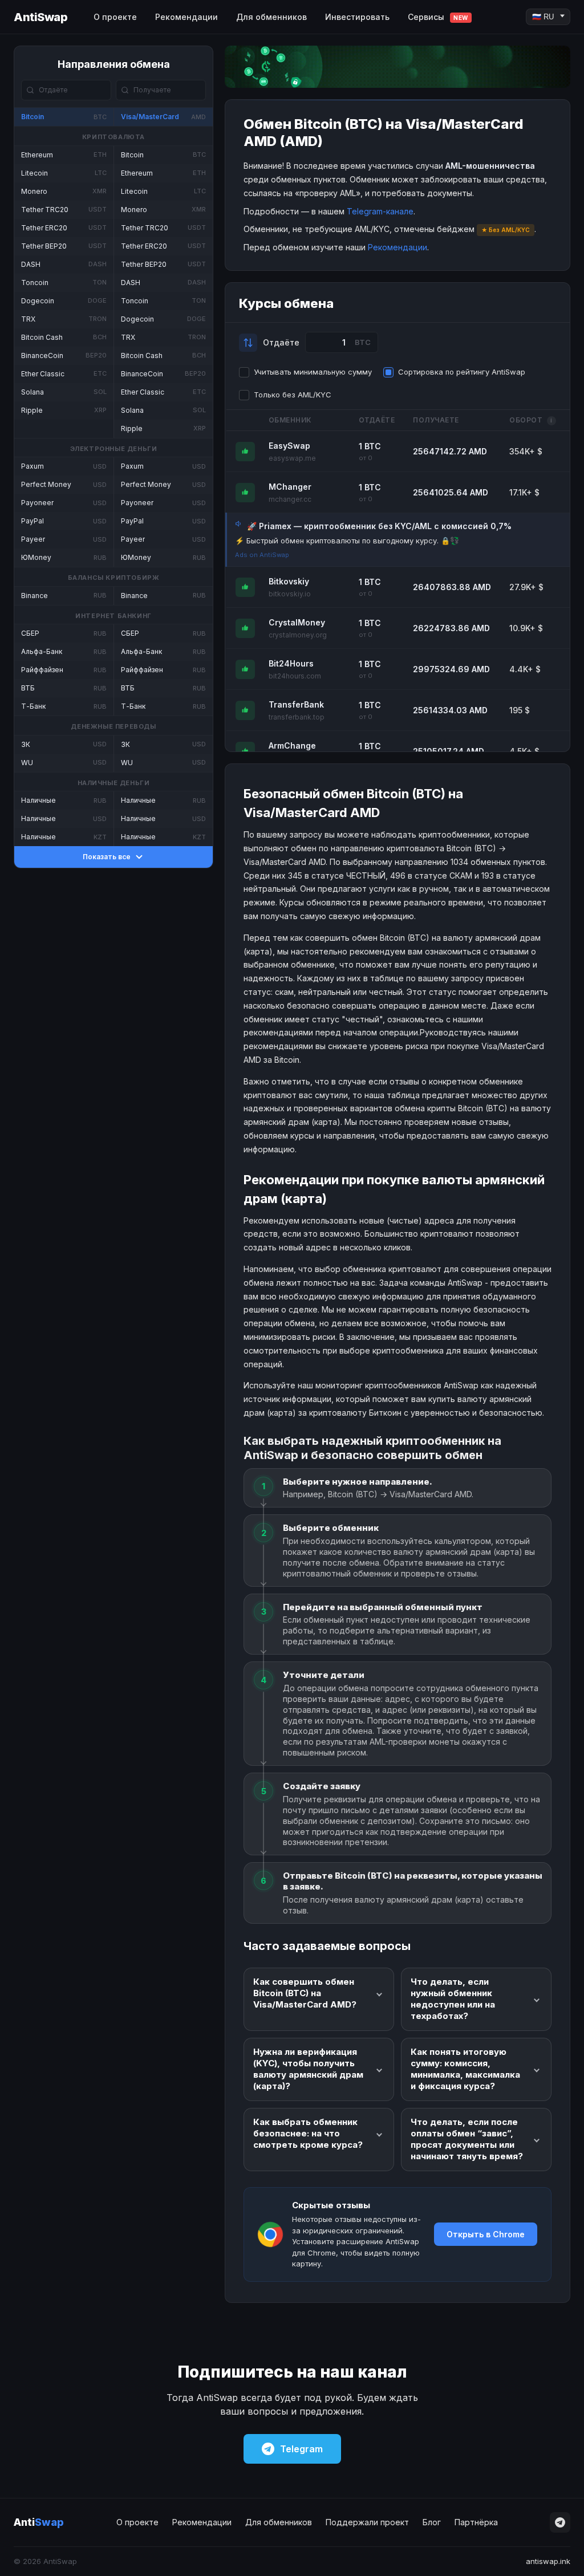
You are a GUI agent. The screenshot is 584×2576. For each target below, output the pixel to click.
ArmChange (292, 745)
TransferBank (296, 704)
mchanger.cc (290, 499)
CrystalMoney (297, 622)
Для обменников (271, 17)
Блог (432, 2522)
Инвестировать (357, 17)
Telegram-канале (380, 211)
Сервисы (438, 17)
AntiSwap (40, 17)
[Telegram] (560, 2522)
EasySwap (289, 446)
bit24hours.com (295, 676)
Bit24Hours (291, 663)
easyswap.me (292, 458)
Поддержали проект (367, 2522)
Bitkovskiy (289, 581)
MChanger (290, 487)
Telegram (301, 2449)
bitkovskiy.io (290, 594)
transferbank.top (297, 717)
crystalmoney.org (298, 635)
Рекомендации (186, 17)
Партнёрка (476, 2522)
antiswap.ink (548, 2561)
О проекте (115, 17)
